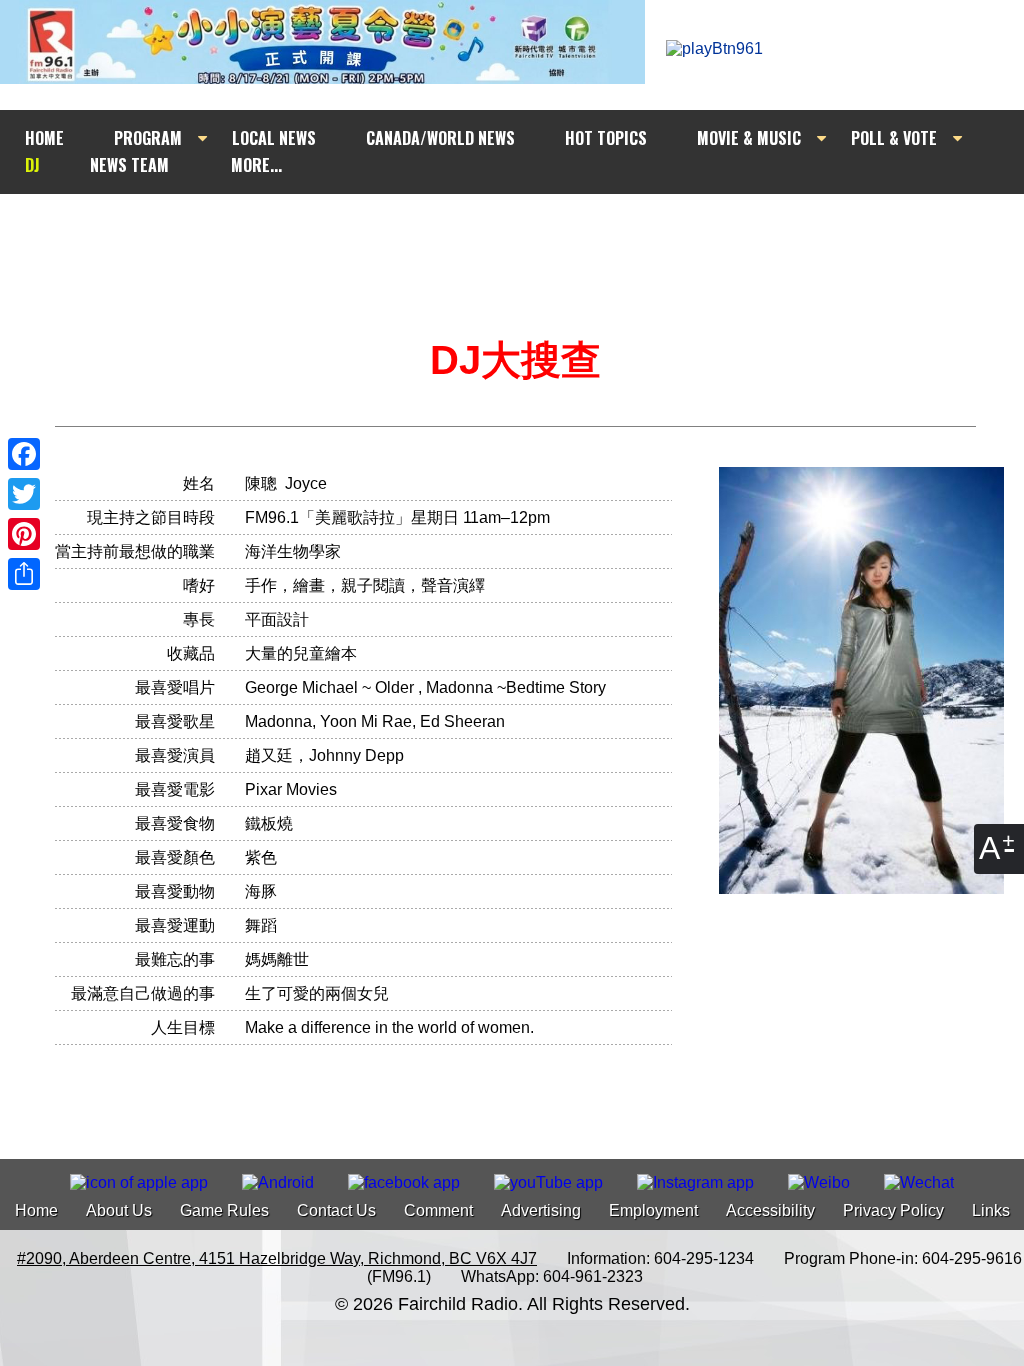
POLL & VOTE (894, 138)
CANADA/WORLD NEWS (440, 138)
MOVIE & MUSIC (749, 138)
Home (36, 1210)
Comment (438, 1210)
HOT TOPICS (606, 138)
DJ (32, 165)
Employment (653, 1210)
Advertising (541, 1210)
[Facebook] (24, 454)
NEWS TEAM (129, 165)
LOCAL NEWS (274, 138)
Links (991, 1210)
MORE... (256, 165)
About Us (119, 1210)
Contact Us (336, 1210)
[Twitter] (24, 494)
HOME (44, 138)
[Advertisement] (530, 232)
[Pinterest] (24, 534)
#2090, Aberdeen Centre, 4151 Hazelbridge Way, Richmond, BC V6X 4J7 (277, 1258)
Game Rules (224, 1210)
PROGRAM (148, 138)
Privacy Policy (893, 1210)
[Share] (24, 574)
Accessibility (770, 1210)
